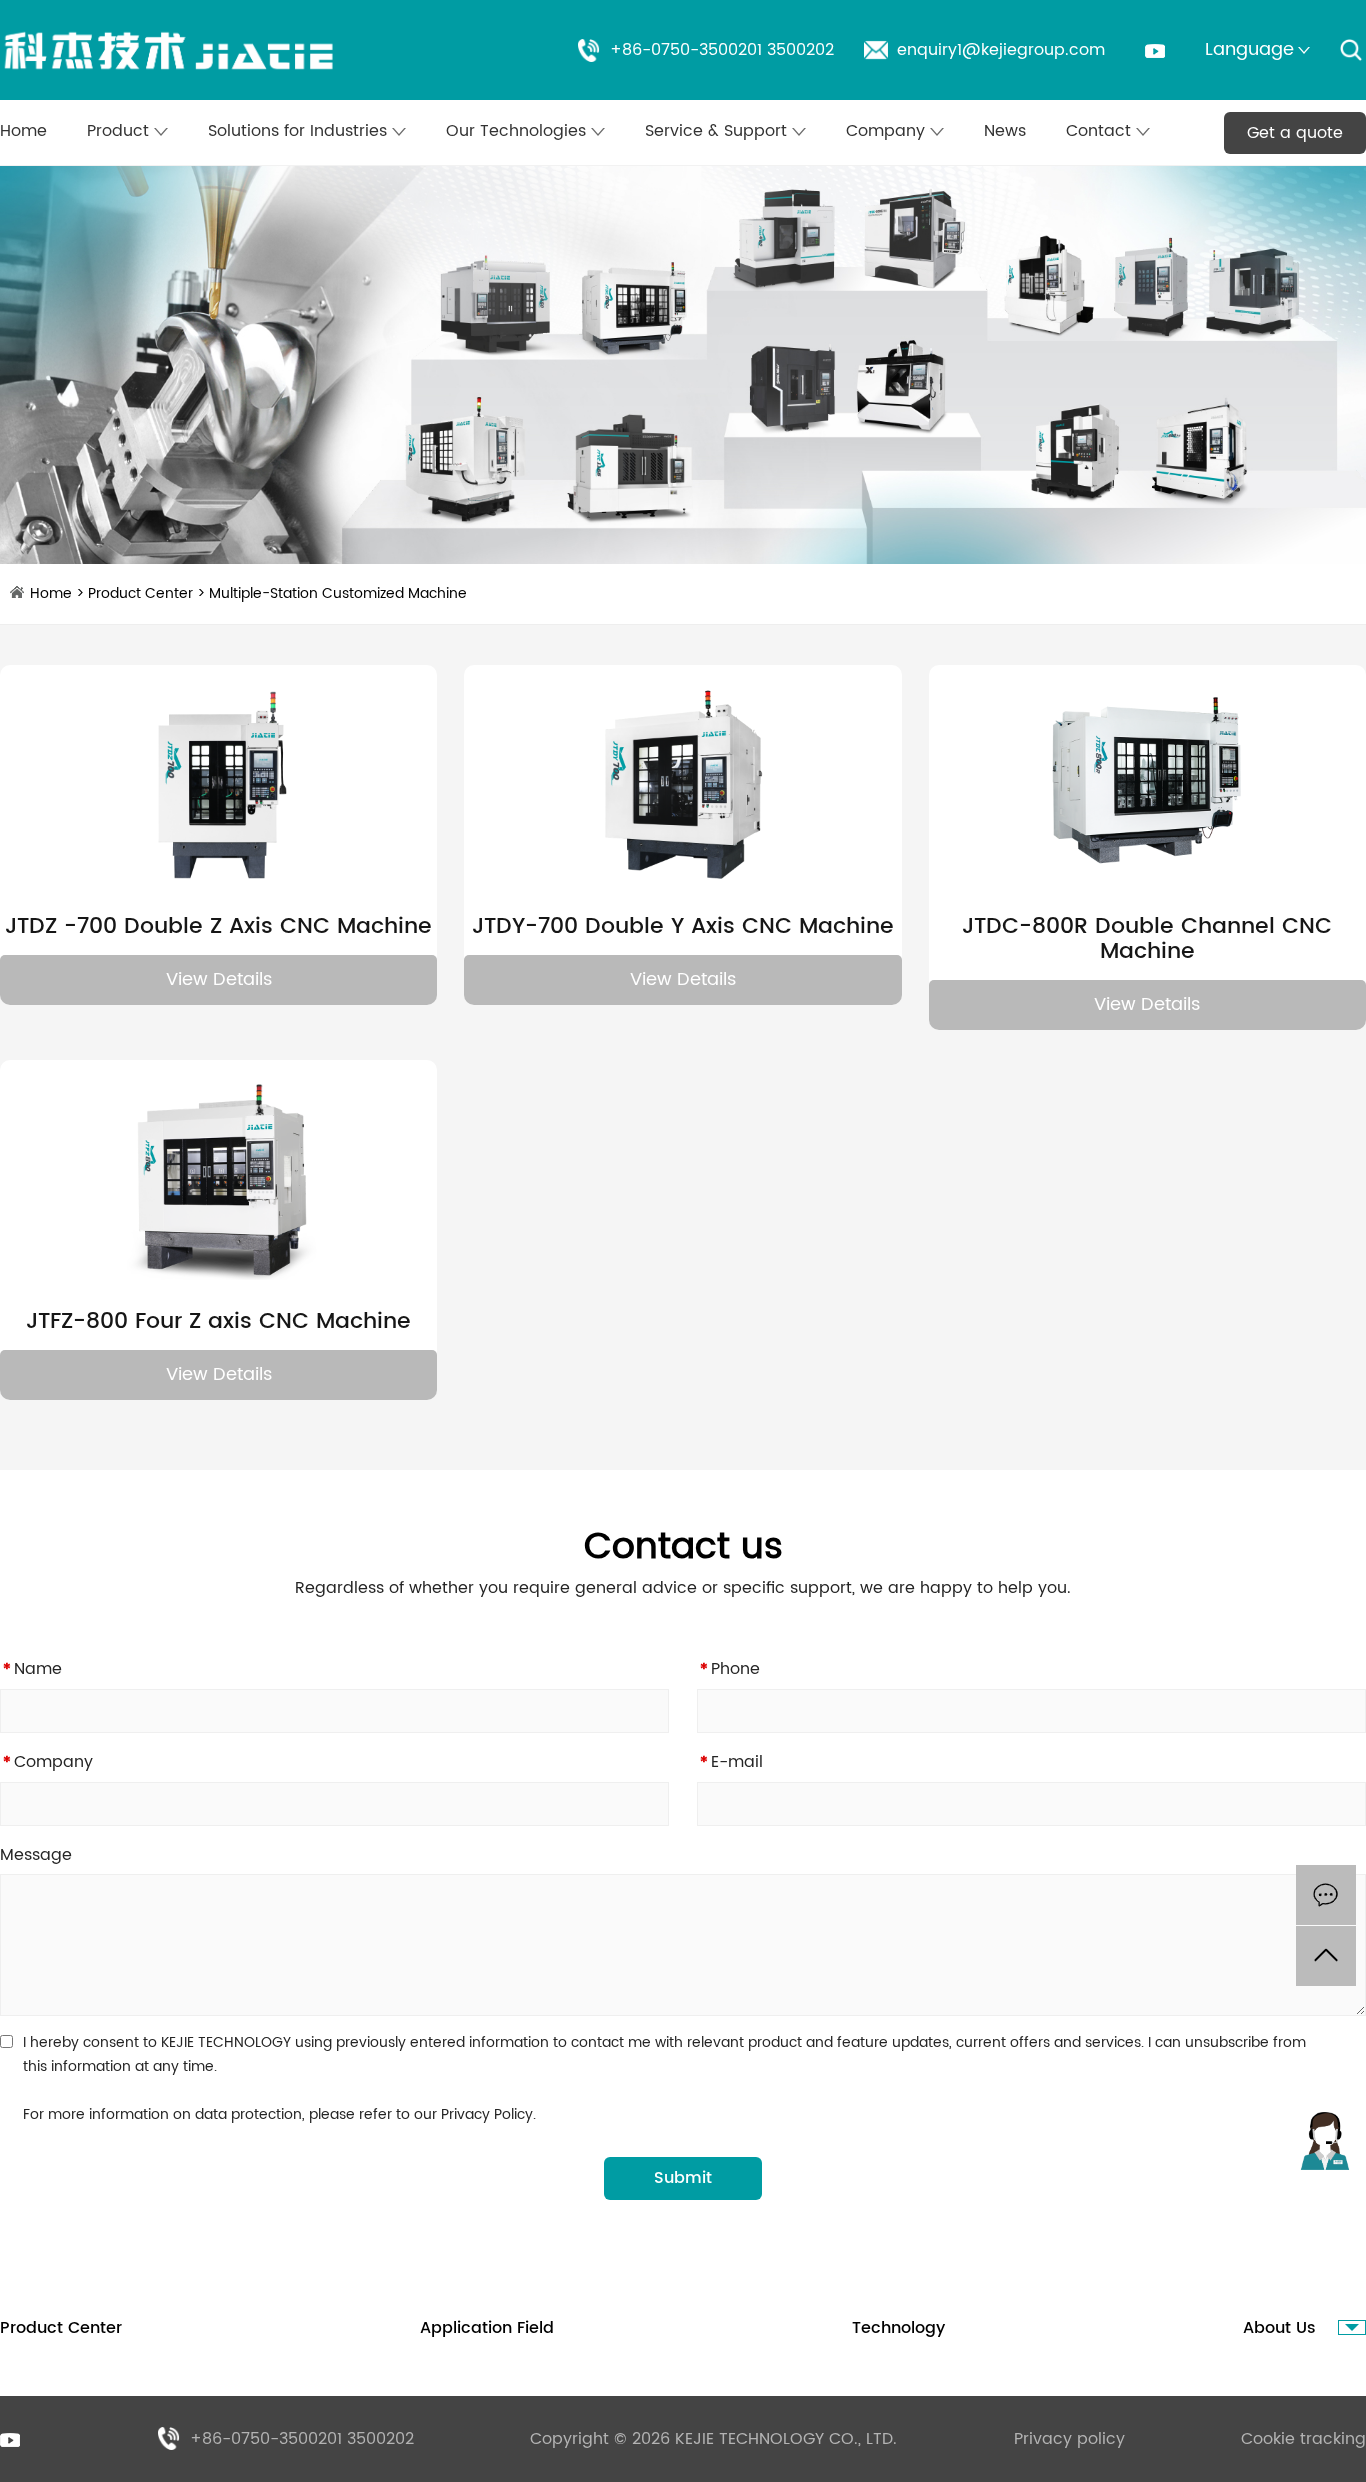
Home (23, 131)
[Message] (1326, 1895)
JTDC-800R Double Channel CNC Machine (1147, 939)
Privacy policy (1069, 2439)
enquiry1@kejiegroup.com (1001, 50)
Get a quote (1295, 133)
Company (888, 131)
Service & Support (718, 131)
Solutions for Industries (300, 131)
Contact (1101, 131)
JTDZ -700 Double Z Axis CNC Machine (218, 926)
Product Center (140, 593)
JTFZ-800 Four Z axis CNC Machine (218, 1321)
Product (120, 131)
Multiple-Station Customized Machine (338, 593)
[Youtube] (1155, 51)
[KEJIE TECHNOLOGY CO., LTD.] (170, 50)
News (1005, 131)
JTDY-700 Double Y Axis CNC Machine (683, 926)
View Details (219, 979)
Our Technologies (518, 131)
